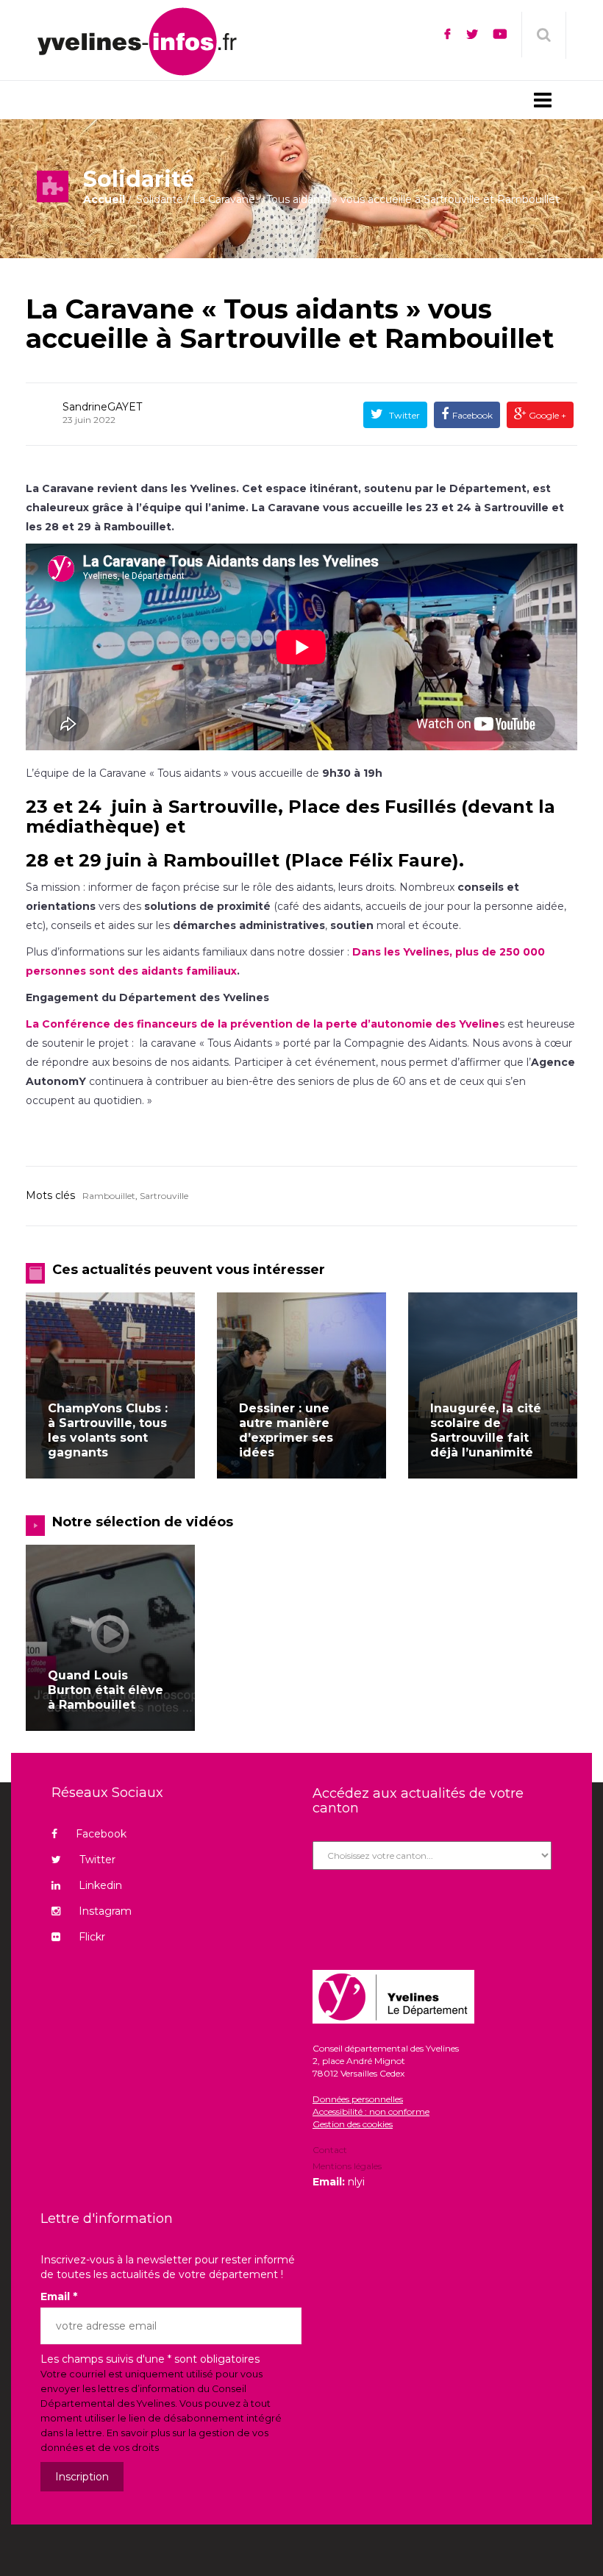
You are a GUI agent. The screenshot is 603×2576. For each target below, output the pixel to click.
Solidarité (160, 199)
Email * (59, 2296)
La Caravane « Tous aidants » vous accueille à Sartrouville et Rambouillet (290, 324)
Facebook (472, 415)
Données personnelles (358, 2099)
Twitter (403, 415)
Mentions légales (347, 2166)
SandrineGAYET (102, 407)
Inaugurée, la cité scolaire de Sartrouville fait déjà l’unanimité (486, 1430)
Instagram (105, 1911)
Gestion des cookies (353, 2124)
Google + (546, 415)
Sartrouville (164, 1196)
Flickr (92, 1937)
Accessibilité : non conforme (371, 2111)
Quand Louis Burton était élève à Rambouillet (106, 1690)
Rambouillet (109, 1196)
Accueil (104, 199)
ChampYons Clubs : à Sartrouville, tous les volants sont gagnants (108, 1430)
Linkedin (100, 1885)
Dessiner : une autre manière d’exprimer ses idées (286, 1430)
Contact (330, 2151)
